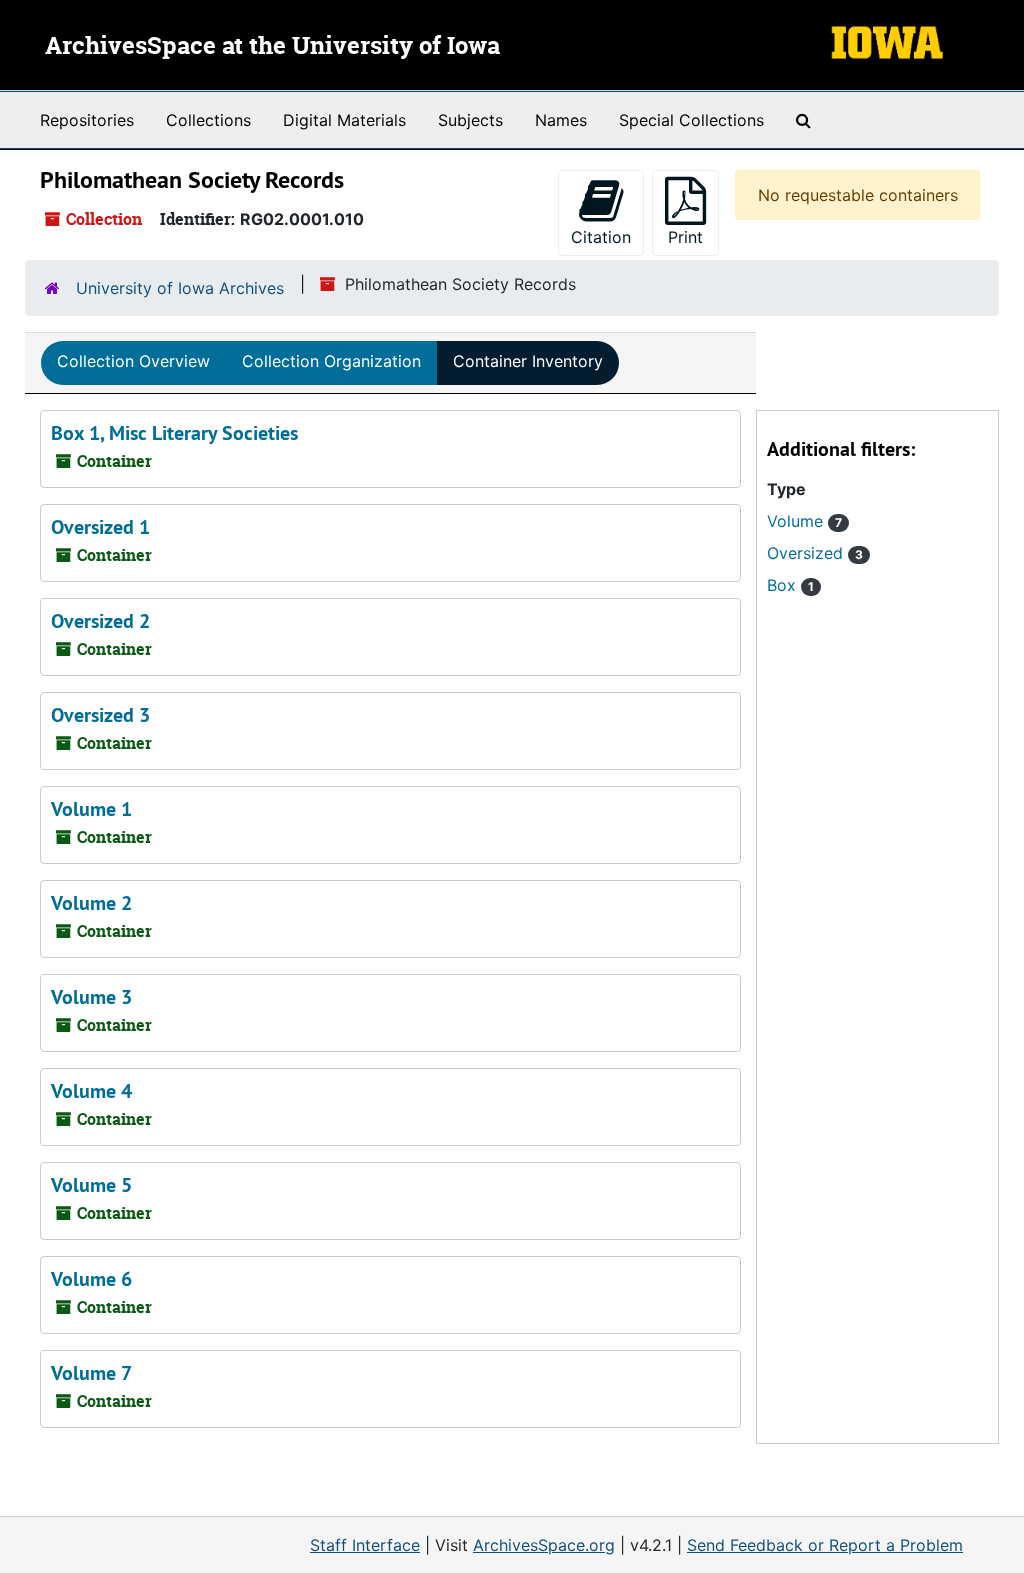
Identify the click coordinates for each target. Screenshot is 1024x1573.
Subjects (470, 120)
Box (790, 585)
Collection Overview (133, 361)
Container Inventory (528, 361)
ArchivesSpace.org (544, 1545)
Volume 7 (91, 1373)
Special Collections (691, 120)
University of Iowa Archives (180, 288)
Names (561, 120)
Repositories (87, 120)
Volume (804, 521)
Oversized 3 (100, 715)
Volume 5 (91, 1185)
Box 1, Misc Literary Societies (174, 433)
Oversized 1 (100, 527)
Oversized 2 (100, 621)
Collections (208, 120)
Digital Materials (344, 120)
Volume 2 (91, 903)
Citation (601, 237)
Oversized (815, 553)
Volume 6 (91, 1279)
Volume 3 (91, 997)
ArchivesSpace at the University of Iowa (272, 47)
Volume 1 (91, 809)
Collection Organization (331, 361)
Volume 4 (91, 1091)
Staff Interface (365, 1545)
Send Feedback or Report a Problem (825, 1545)
